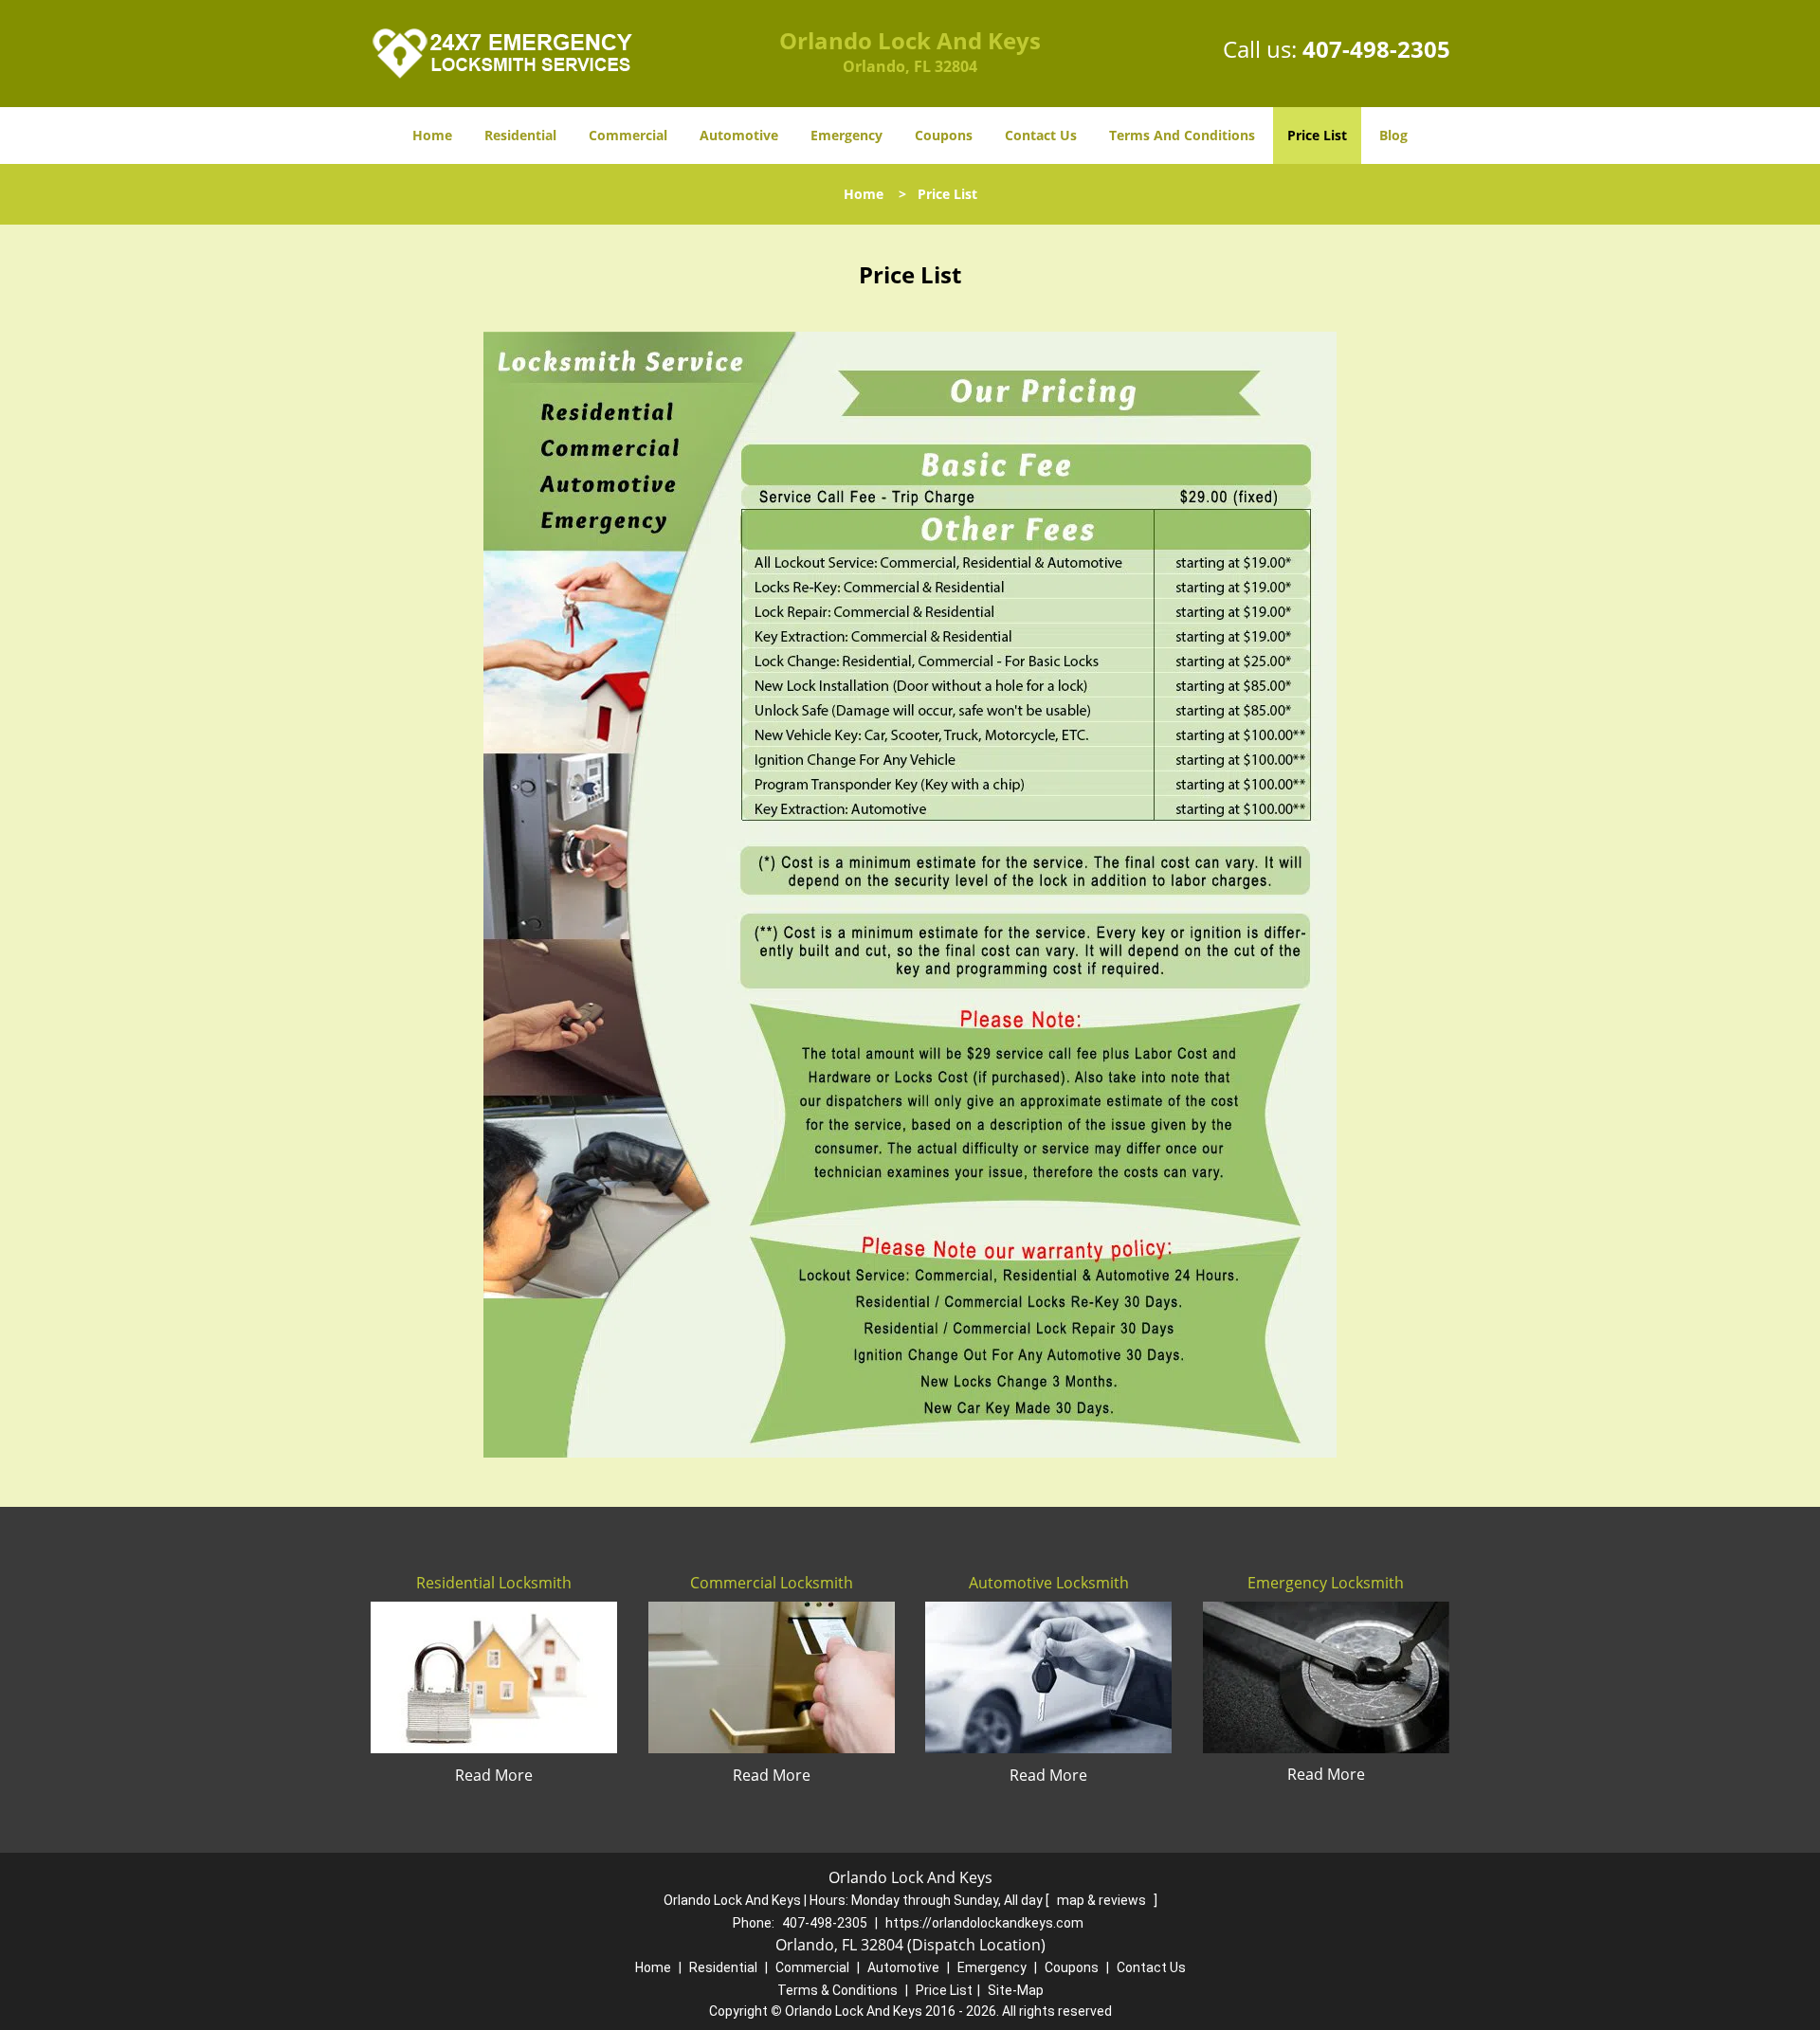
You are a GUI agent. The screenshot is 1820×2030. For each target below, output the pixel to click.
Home (432, 135)
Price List (1317, 135)
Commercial (628, 135)
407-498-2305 (1376, 49)
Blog (1393, 135)
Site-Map (1016, 1990)
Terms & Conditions (837, 1990)
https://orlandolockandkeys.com (984, 1923)
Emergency (846, 135)
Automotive (739, 135)
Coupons (944, 135)
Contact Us (1041, 135)
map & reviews (1103, 1900)
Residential (520, 135)
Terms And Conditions (1182, 135)
